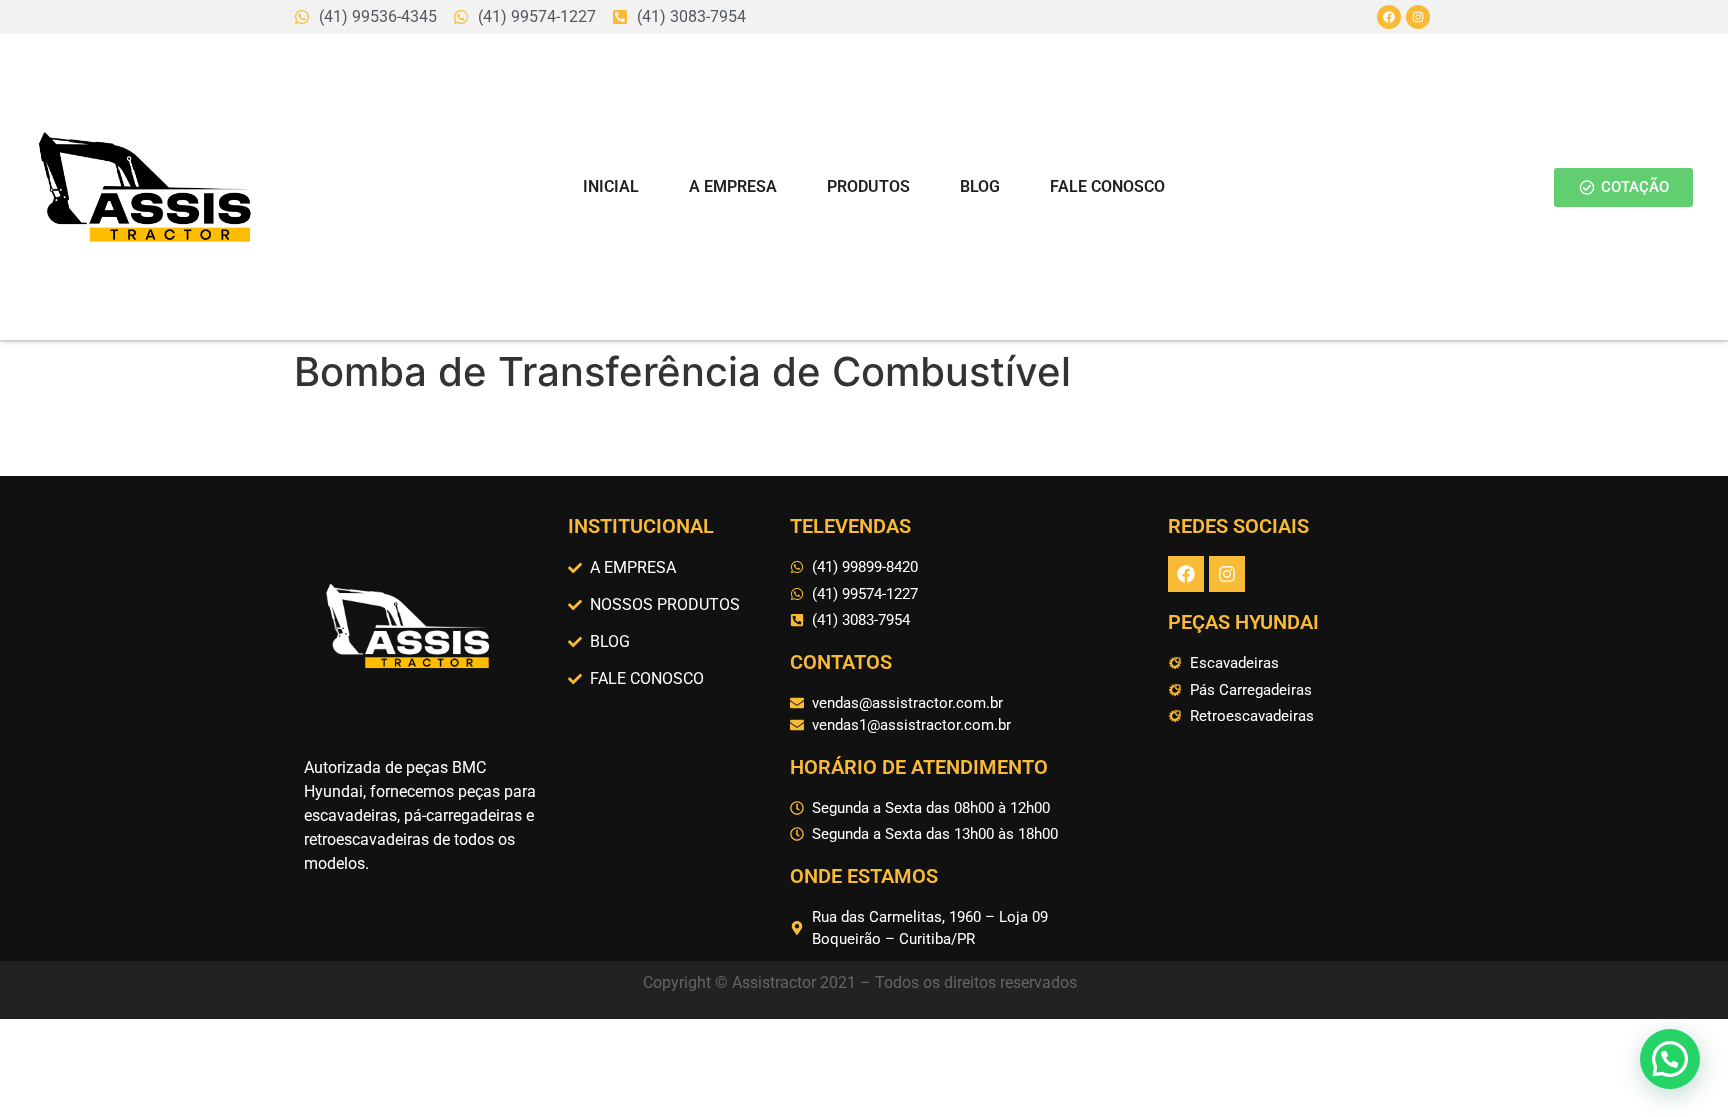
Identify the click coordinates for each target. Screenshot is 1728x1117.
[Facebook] (1389, 17)
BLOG (980, 186)
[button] (1670, 1059)
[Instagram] (1418, 17)
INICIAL (611, 186)
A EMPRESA (733, 186)
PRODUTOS (868, 186)
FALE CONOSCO (1107, 186)
